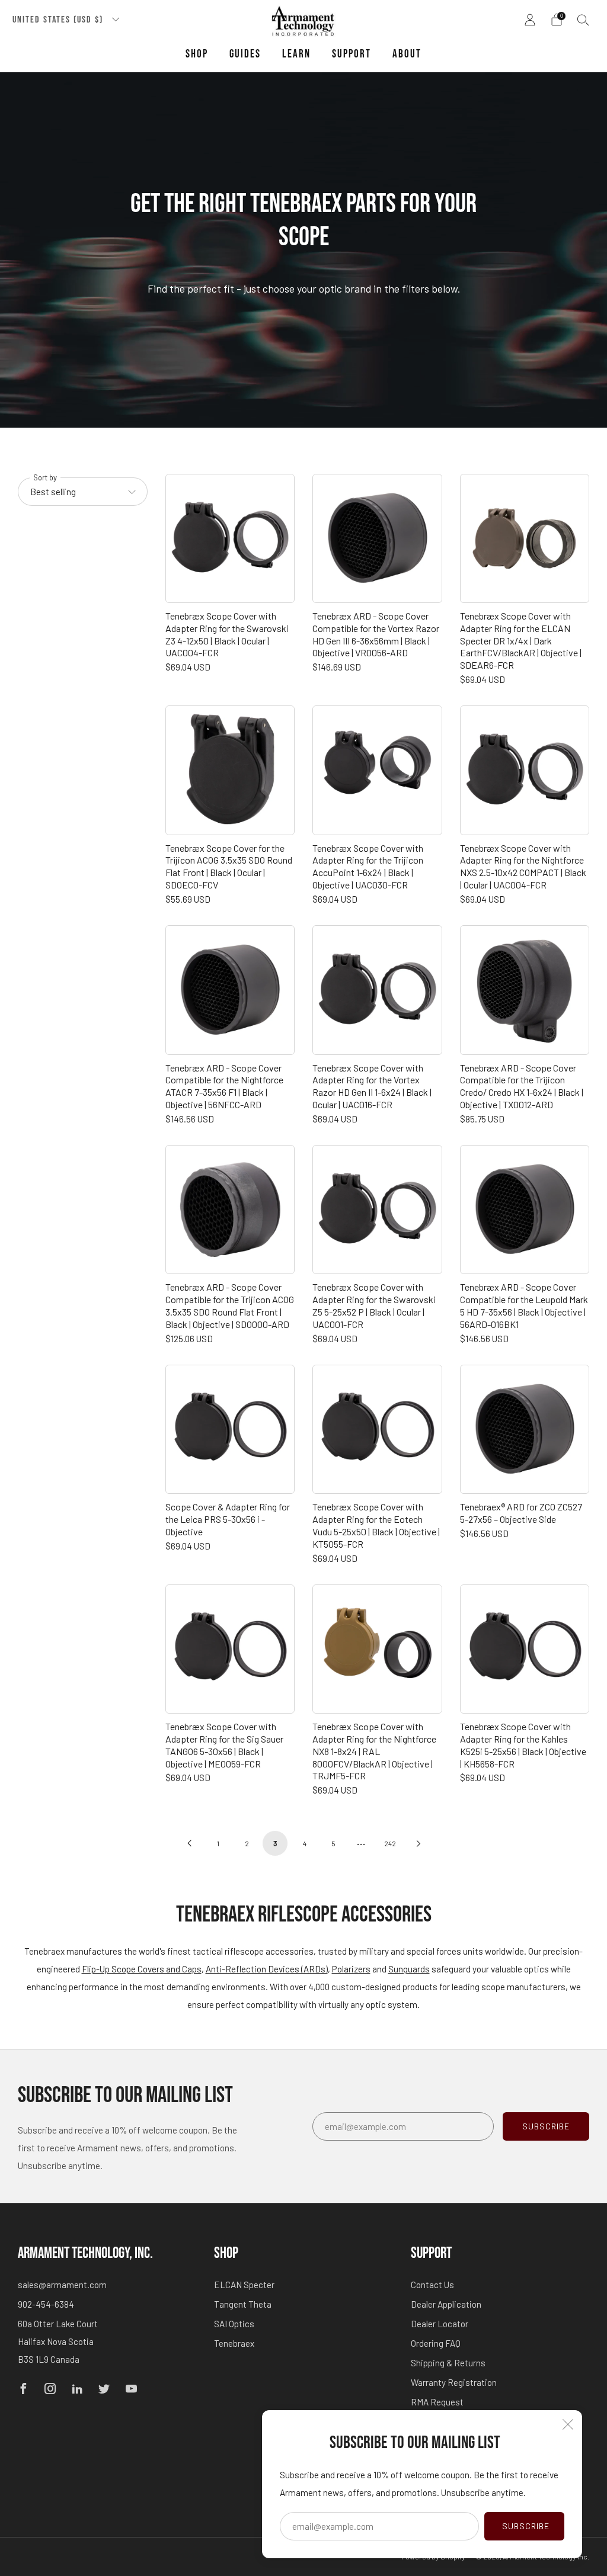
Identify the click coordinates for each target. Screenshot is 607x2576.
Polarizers (351, 1969)
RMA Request (437, 2402)
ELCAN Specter (244, 2285)
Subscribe (526, 2526)
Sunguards (409, 1969)
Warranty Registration (454, 2382)
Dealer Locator (440, 2324)
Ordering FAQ (436, 2343)
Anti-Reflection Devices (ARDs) (267, 1969)
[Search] (583, 20)
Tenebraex (234, 2343)
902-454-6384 (46, 2304)
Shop (197, 54)
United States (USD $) (59, 20)
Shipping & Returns (448, 2363)
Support (352, 54)
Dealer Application (446, 2304)
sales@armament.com (62, 2285)
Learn (296, 54)
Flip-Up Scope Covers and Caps (142, 1969)
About (407, 54)
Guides (245, 54)
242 (390, 1843)
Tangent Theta (243, 2304)
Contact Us (432, 2285)
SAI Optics (234, 2324)
